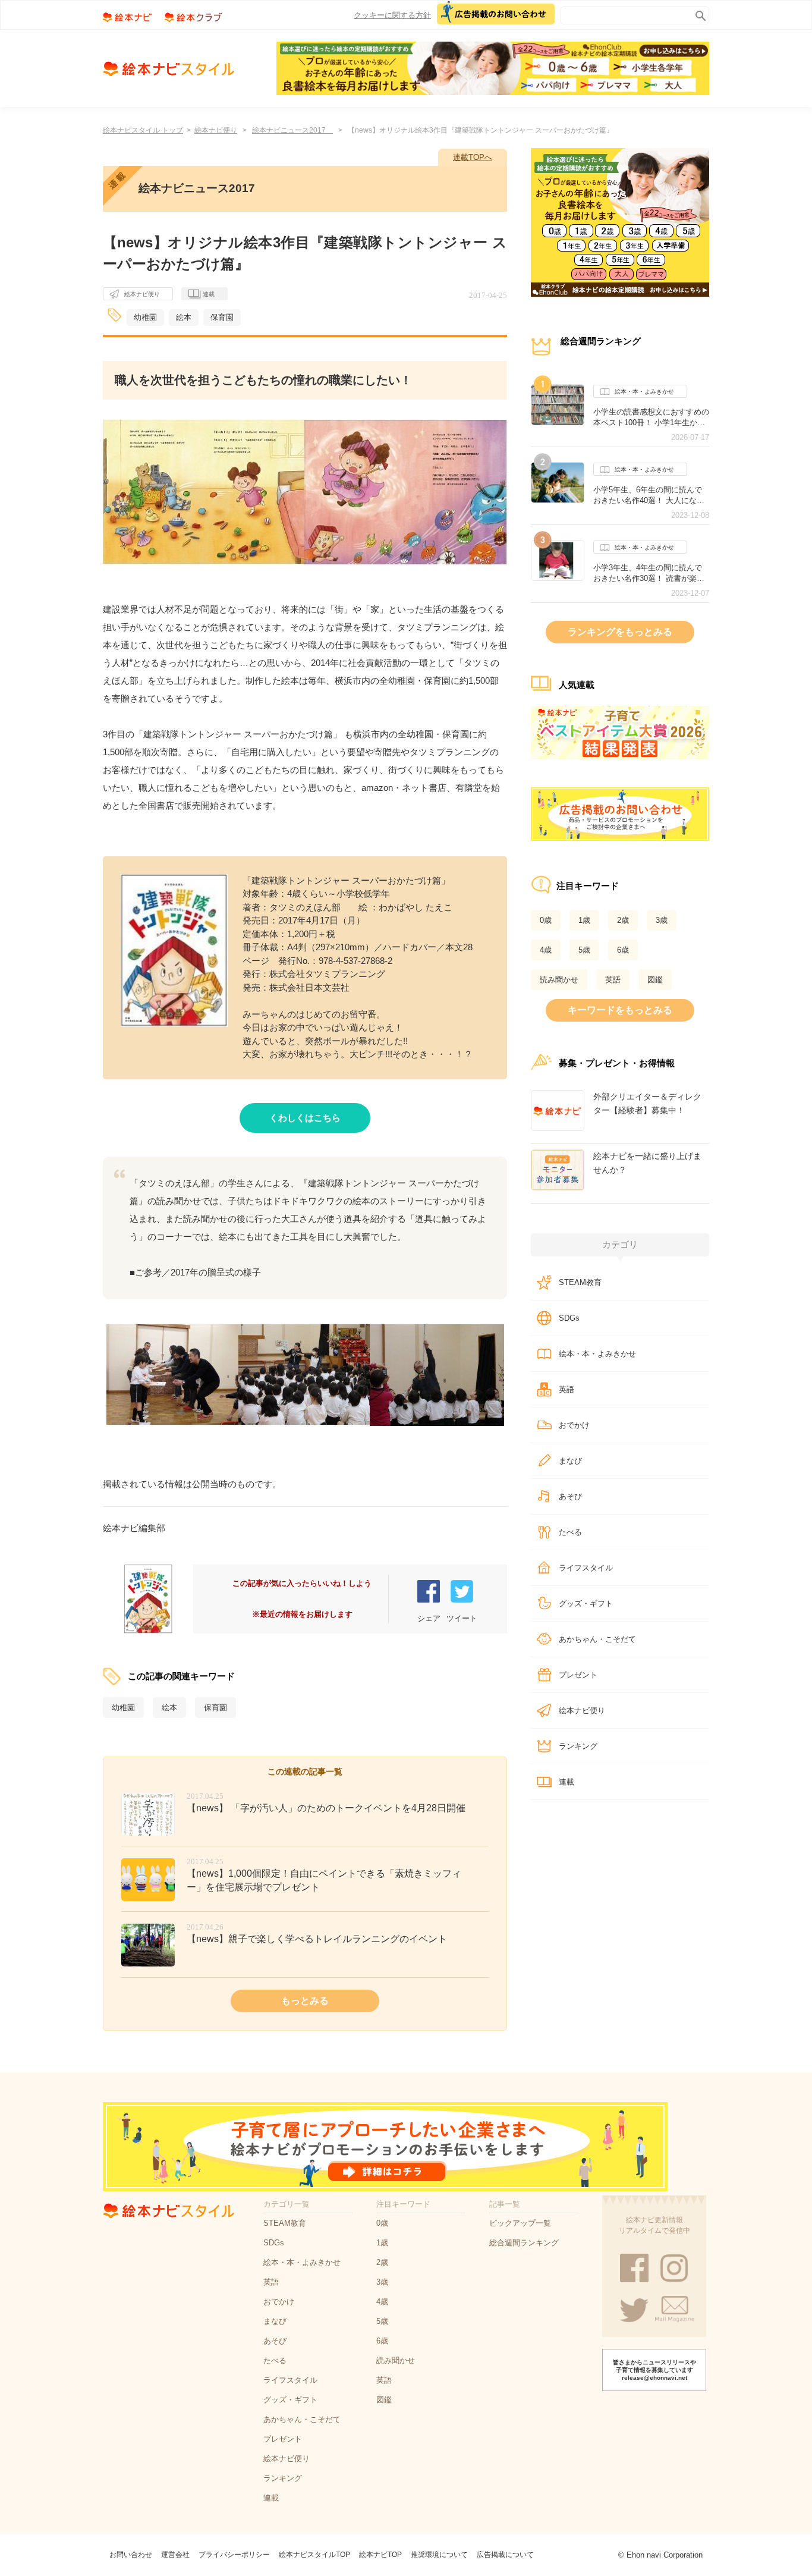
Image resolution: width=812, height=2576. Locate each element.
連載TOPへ (473, 157)
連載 (209, 294)
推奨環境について (439, 2555)
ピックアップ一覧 (520, 2223)
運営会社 (175, 2555)
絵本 (184, 317)
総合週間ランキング (524, 2243)
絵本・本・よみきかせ (644, 392)
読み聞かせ (559, 980)
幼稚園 (145, 317)
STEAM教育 (580, 1282)
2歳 (623, 920)
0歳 (546, 920)
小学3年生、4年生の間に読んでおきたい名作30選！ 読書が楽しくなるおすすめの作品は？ (649, 573)
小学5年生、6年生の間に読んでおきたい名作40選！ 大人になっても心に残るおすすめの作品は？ (651, 495)
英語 (613, 980)
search (698, 13)
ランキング (578, 1746)
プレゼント (578, 1675)
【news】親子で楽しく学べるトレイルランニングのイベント (317, 1939)
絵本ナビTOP (380, 2555)
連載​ (566, 1782)
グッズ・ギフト (586, 1603)
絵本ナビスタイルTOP (314, 2555)
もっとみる (305, 2001)
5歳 (584, 950)
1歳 (584, 920)
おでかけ (574, 1425)
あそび (570, 1496)
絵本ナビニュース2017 (292, 130)
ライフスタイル (586, 1568)
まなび (570, 1461)
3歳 (662, 920)
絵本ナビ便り (216, 130)
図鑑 (655, 980)
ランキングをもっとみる (620, 632)
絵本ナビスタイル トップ (143, 130)
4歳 (546, 950)
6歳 (623, 950)
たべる (570, 1532)
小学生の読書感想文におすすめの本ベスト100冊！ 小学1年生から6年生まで (651, 417)
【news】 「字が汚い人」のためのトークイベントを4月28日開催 (326, 1808)
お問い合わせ (131, 2555)
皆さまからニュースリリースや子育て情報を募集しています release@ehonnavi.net (654, 2370)
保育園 (222, 317)
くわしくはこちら (305, 1118)
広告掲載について (505, 2555)
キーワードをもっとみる (620, 1010)
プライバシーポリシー (234, 2555)
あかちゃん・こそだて (597, 1639)
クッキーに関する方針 (392, 15)
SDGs (569, 1318)
